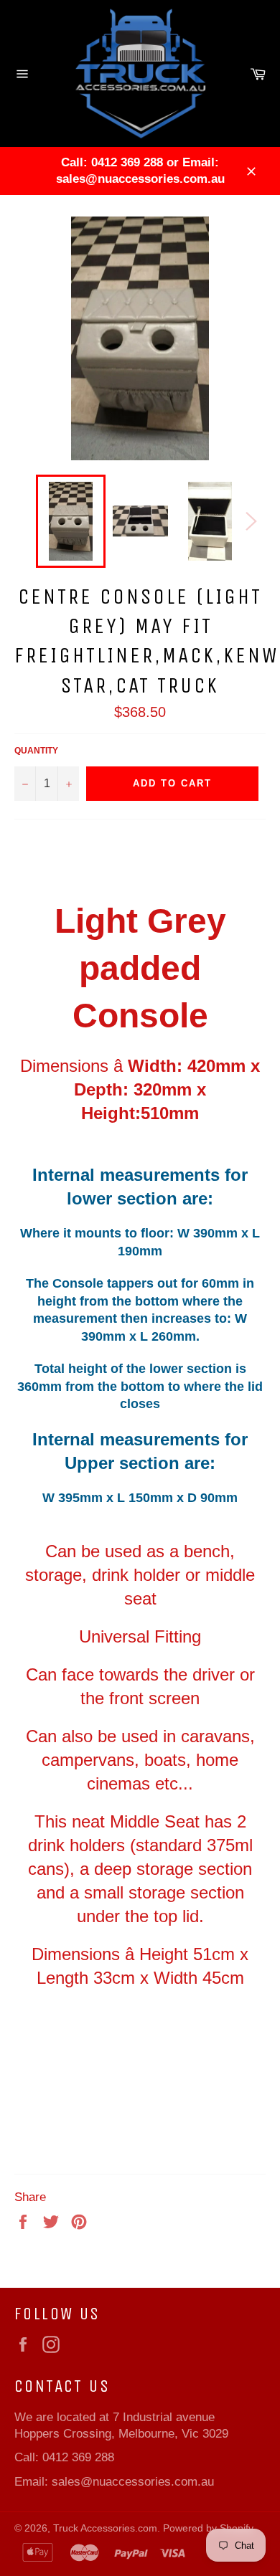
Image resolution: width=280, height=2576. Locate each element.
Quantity (36, 751)
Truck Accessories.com (105, 2528)
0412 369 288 (78, 2457)
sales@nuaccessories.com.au (133, 2482)
